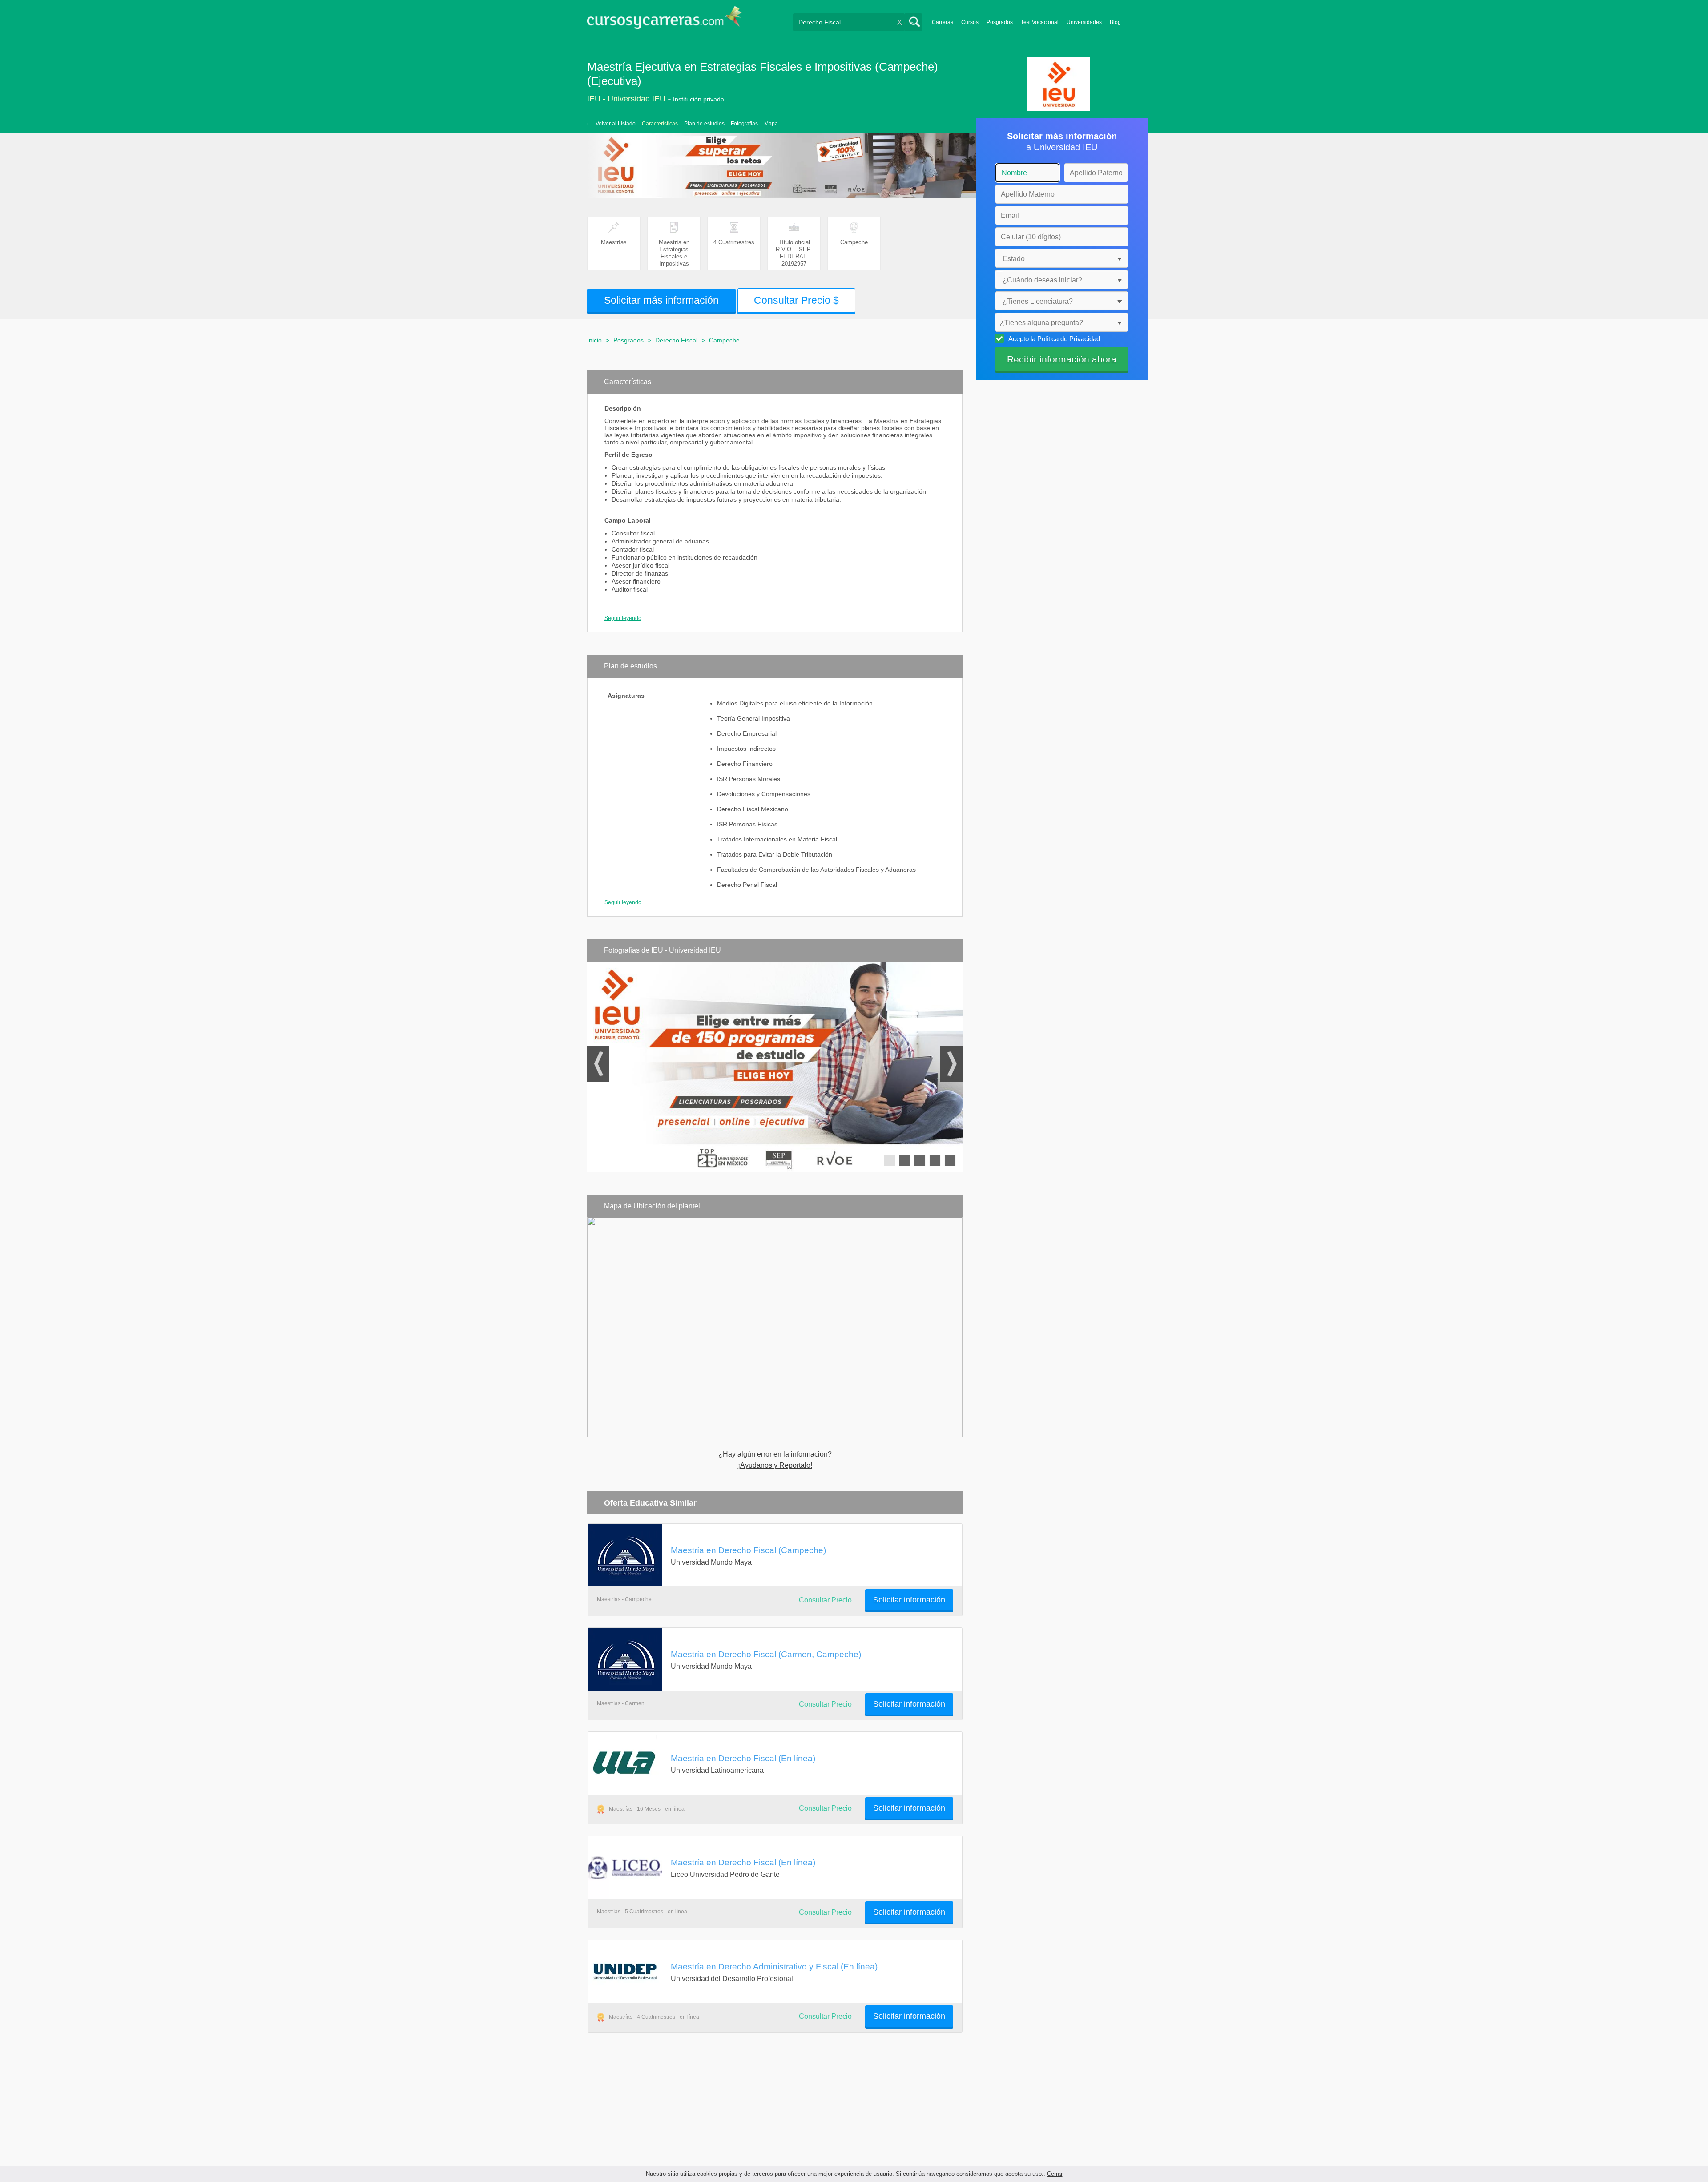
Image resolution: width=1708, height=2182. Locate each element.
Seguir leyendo (623, 618)
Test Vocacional (1040, 22)
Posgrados (1000, 22)
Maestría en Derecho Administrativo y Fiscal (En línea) (774, 1966)
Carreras (943, 22)
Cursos (970, 22)
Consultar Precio (825, 1600)
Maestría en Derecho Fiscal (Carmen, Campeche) (766, 1654)
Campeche (724, 340)
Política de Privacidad (1069, 339)
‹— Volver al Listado (611, 124)
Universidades (1084, 22)
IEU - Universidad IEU (626, 99)
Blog (1115, 22)
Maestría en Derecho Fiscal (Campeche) (748, 1550)
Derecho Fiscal (676, 340)
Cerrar (1055, 2174)
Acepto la (1054, 339)
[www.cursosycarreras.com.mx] (665, 20)
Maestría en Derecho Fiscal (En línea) (743, 1758)
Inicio (594, 340)
